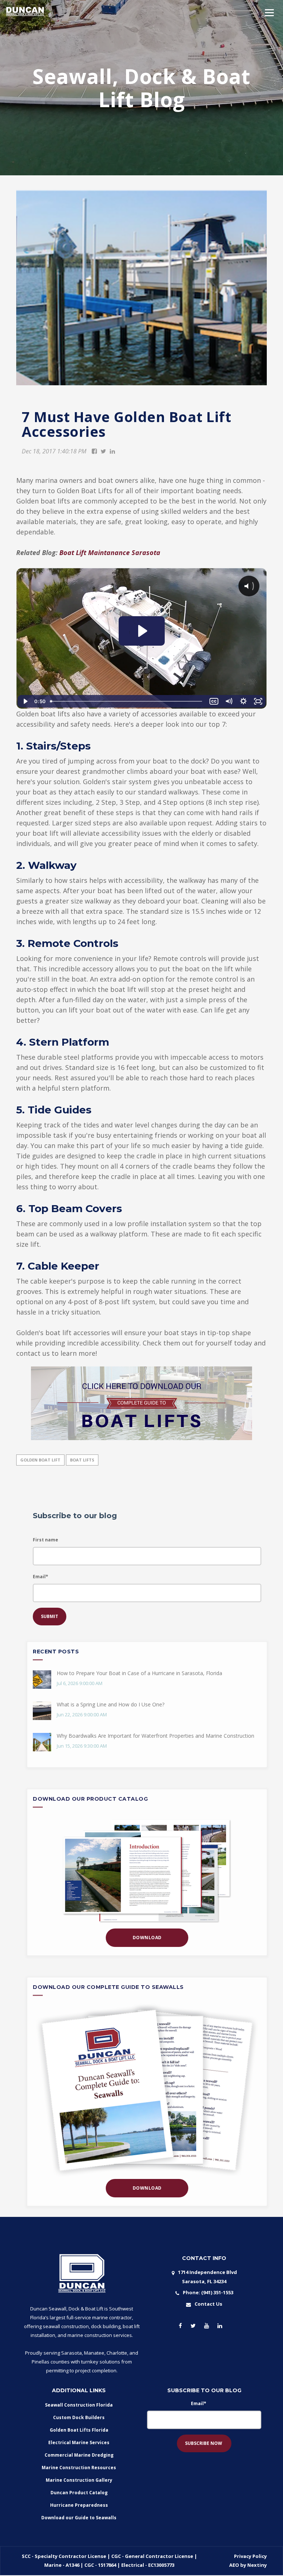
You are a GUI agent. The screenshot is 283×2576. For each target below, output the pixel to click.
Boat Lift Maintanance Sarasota (109, 552)
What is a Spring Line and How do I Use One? (111, 1704)
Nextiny (257, 2565)
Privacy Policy (250, 2556)
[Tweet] (103, 451)
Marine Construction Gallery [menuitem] (79, 2480)
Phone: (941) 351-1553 (208, 2292)
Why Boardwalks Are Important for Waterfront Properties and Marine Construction (156, 1736)
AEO (235, 2565)
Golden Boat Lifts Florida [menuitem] (79, 2430)
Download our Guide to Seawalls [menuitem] (79, 2518)
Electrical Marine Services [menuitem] (79, 2442)
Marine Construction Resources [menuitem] (79, 2468)
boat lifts (82, 1460)
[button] (269, 13)
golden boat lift (40, 1460)
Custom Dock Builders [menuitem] (79, 2417)
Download (147, 1938)
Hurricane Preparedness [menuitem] (79, 2505)
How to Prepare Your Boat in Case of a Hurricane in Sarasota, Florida (139, 1673)
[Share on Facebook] (94, 451)
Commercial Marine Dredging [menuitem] (79, 2455)
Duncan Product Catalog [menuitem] (79, 2493)
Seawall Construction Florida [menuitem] (79, 2405)
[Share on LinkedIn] (112, 451)
